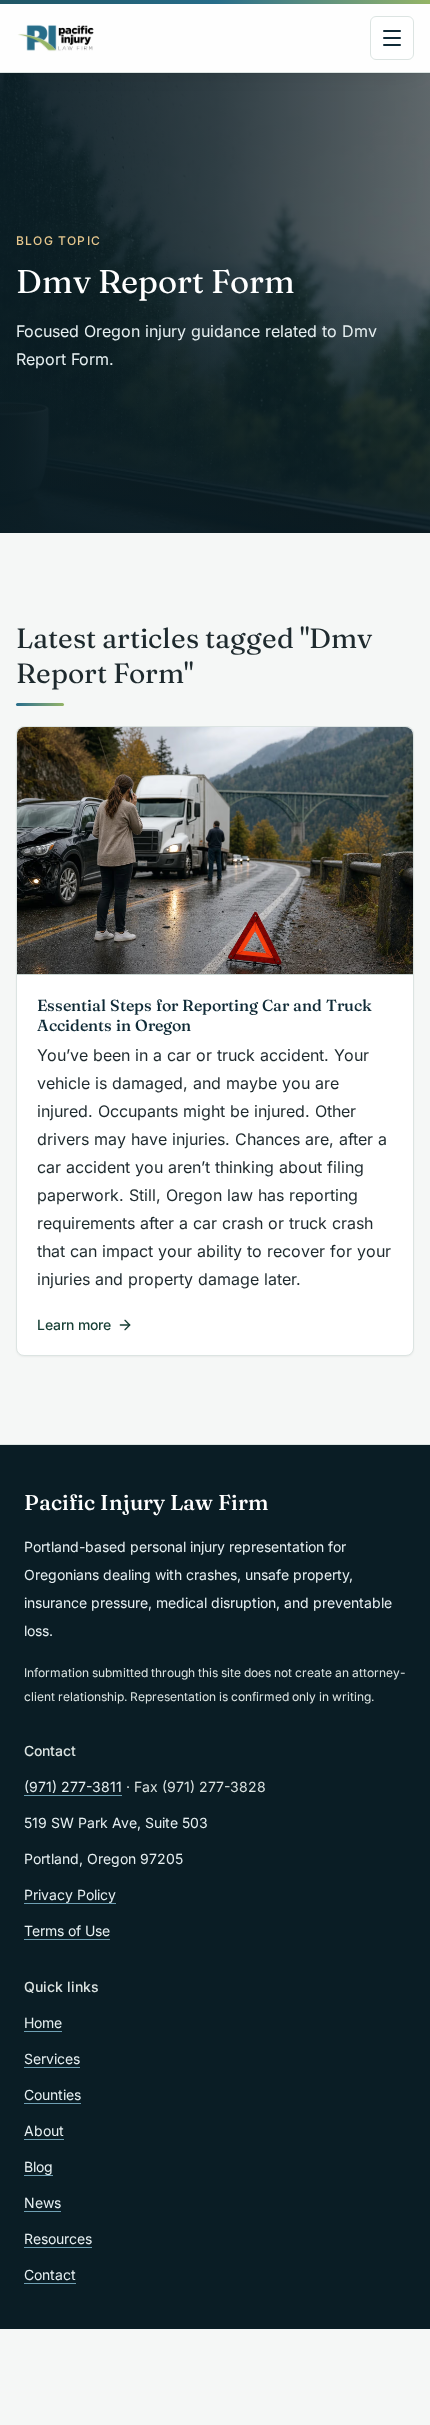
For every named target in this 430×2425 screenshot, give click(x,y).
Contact (50, 2274)
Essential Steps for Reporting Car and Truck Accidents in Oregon (204, 1015)
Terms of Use (67, 1930)
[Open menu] (392, 38)
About (44, 2130)
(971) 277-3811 (73, 1786)
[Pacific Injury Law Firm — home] (56, 38)
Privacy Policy (70, 1894)
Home (43, 2022)
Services (52, 2058)
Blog (38, 2166)
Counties (52, 2094)
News (42, 2202)
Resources (58, 2238)
